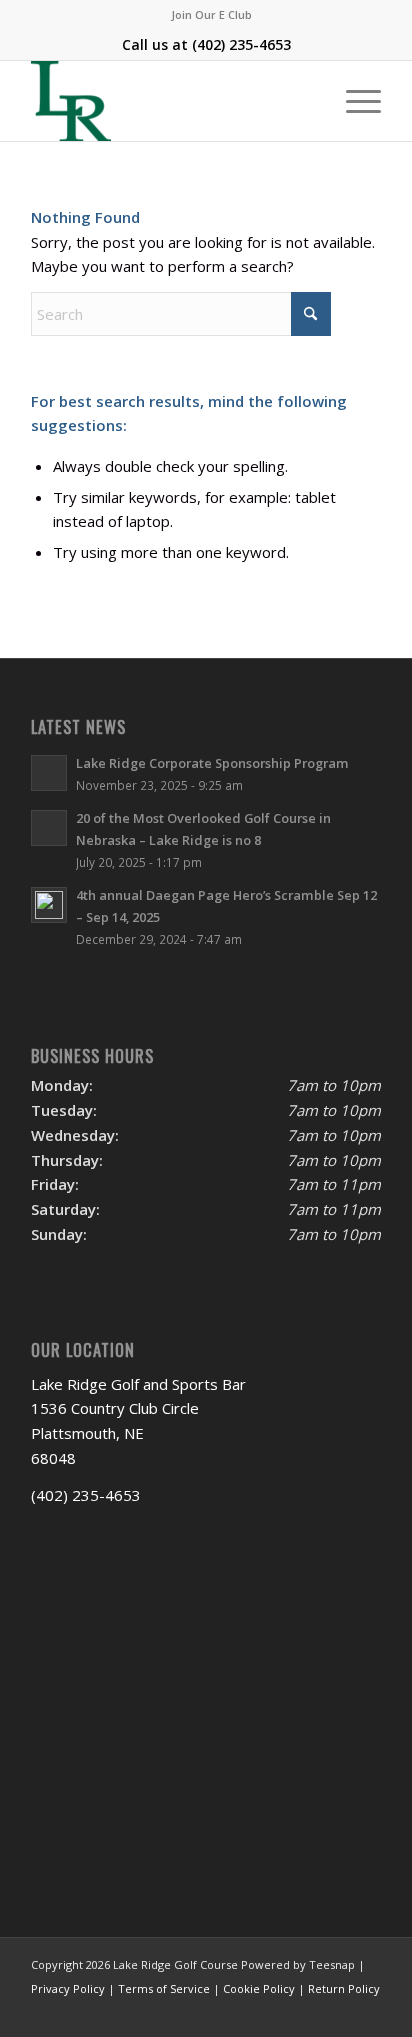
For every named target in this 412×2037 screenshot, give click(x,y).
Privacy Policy (68, 1988)
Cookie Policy (259, 1988)
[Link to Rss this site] (366, 2012)
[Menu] (353, 101)
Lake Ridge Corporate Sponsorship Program (212, 763)
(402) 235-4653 (241, 44)
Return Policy (344, 1988)
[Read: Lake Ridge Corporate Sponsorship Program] (49, 773)
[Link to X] (306, 2012)
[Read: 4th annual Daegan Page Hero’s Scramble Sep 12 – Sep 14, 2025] (49, 905)
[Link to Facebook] (276, 2012)
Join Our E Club (211, 14)
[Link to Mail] (336, 2012)
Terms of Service (164, 1988)
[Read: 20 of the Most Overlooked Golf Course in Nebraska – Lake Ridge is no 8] (49, 828)
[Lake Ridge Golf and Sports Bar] (171, 101)
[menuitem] (211, 15)
